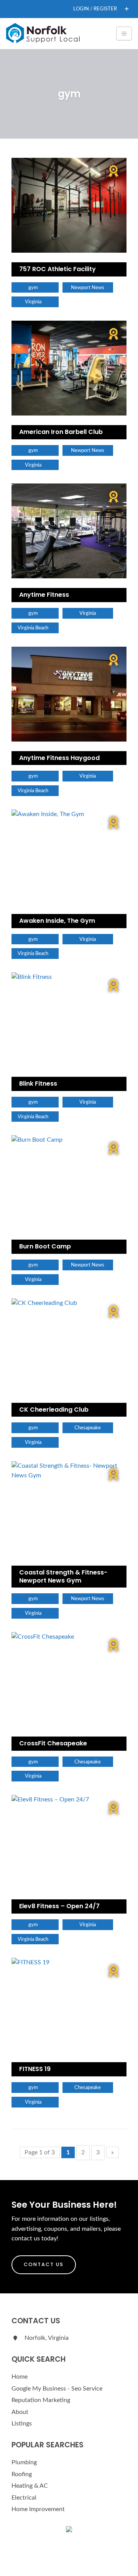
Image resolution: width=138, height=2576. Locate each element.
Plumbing (24, 2462)
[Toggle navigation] (124, 33)
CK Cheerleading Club (54, 1410)
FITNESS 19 (35, 2069)
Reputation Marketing (41, 2400)
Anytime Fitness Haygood (59, 758)
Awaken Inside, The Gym (57, 921)
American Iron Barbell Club (61, 432)
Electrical (24, 2498)
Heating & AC (30, 2486)
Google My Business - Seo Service (57, 2389)
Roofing (22, 2474)
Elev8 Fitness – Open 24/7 (59, 1906)
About (20, 2412)
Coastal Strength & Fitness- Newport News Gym (63, 1576)
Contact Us (44, 2264)
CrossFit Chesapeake (53, 1743)
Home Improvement (38, 2509)
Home (20, 2377)
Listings (22, 2424)
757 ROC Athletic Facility (58, 269)
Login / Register (95, 9)
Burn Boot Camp (45, 1246)
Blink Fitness (38, 1084)
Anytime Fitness (44, 595)
